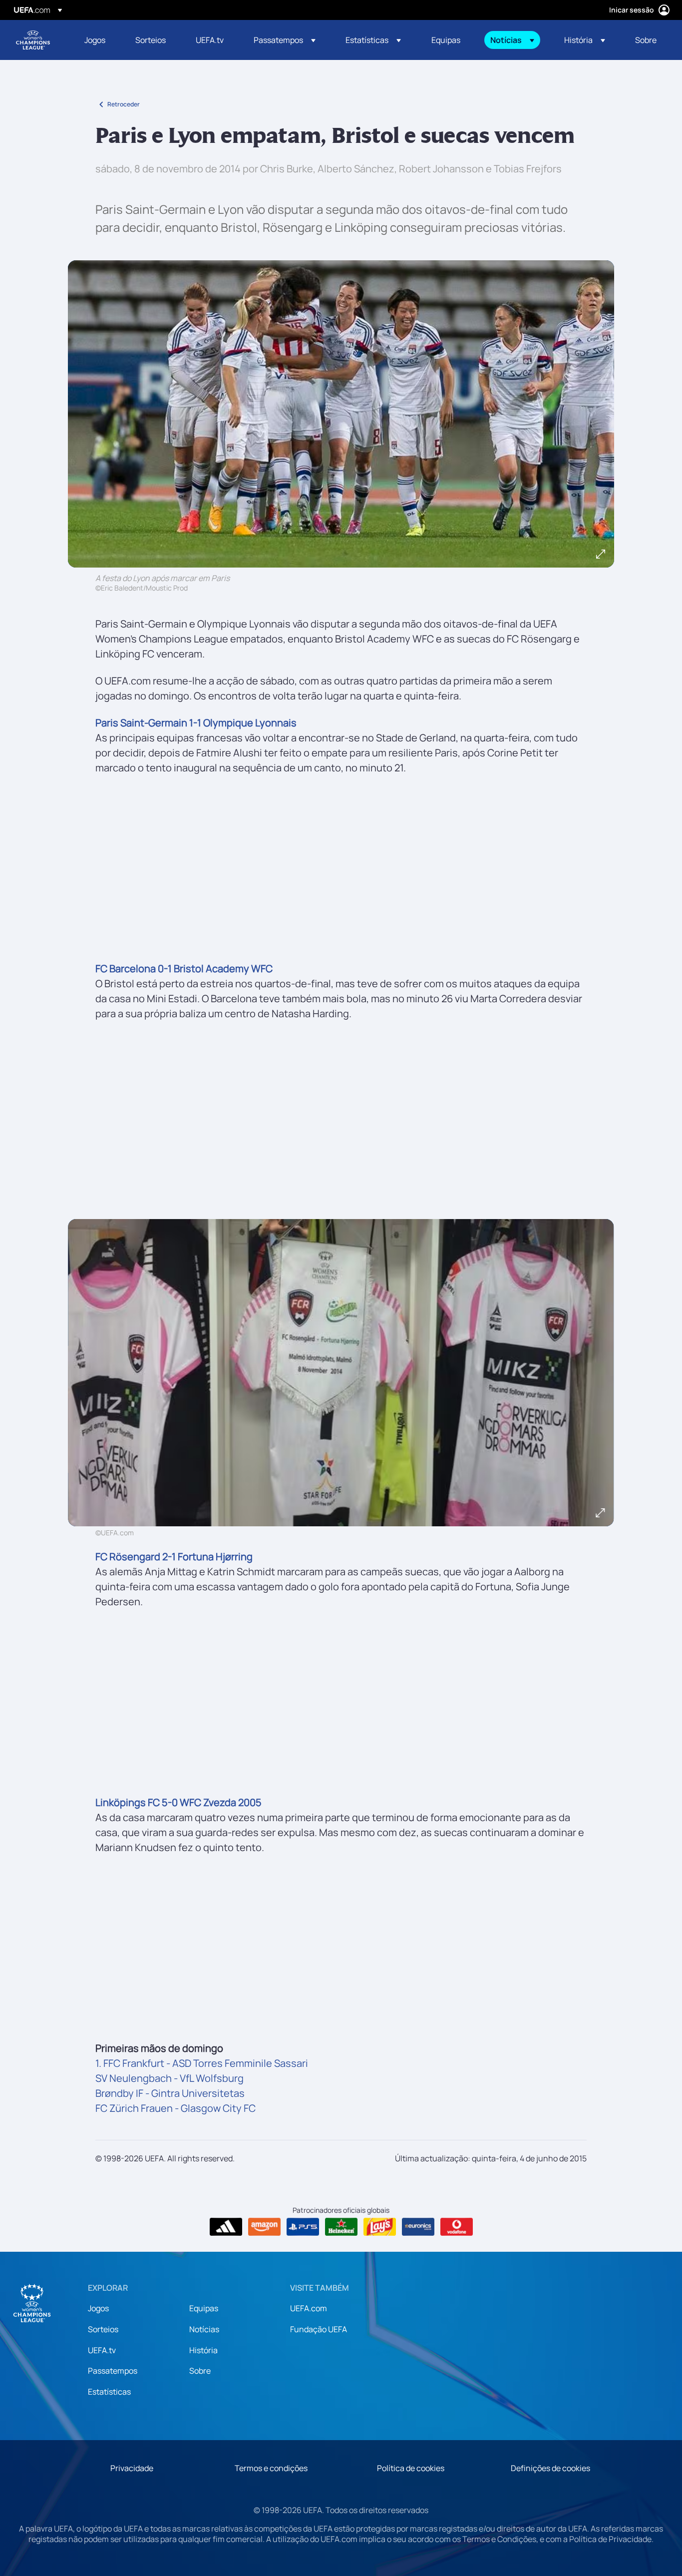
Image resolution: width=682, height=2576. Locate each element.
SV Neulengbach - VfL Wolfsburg (170, 2078)
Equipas (204, 2308)
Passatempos (113, 2371)
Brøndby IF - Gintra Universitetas (170, 2093)
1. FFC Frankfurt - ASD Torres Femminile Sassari (202, 2063)
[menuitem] (97, 40)
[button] (285, 40)
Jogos (98, 2308)
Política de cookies (411, 2468)
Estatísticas (109, 2392)
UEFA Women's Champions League (33, 40)
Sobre (200, 2371)
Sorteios (103, 2329)
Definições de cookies (550, 2468)
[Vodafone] (457, 2227)
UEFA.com (309, 2308)
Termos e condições (271, 2468)
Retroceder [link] (124, 104)
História (203, 2350)
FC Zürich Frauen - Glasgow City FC (175, 2108)
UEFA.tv (102, 2350)
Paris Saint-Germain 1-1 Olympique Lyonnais (196, 723)
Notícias (204, 2329)
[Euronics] (418, 2227)
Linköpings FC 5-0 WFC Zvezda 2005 (178, 1802)
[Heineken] (341, 2227)
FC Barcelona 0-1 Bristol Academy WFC (184, 968)
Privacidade (132, 2468)
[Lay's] (380, 2227)
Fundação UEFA (319, 2329)
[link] (95, 40)
